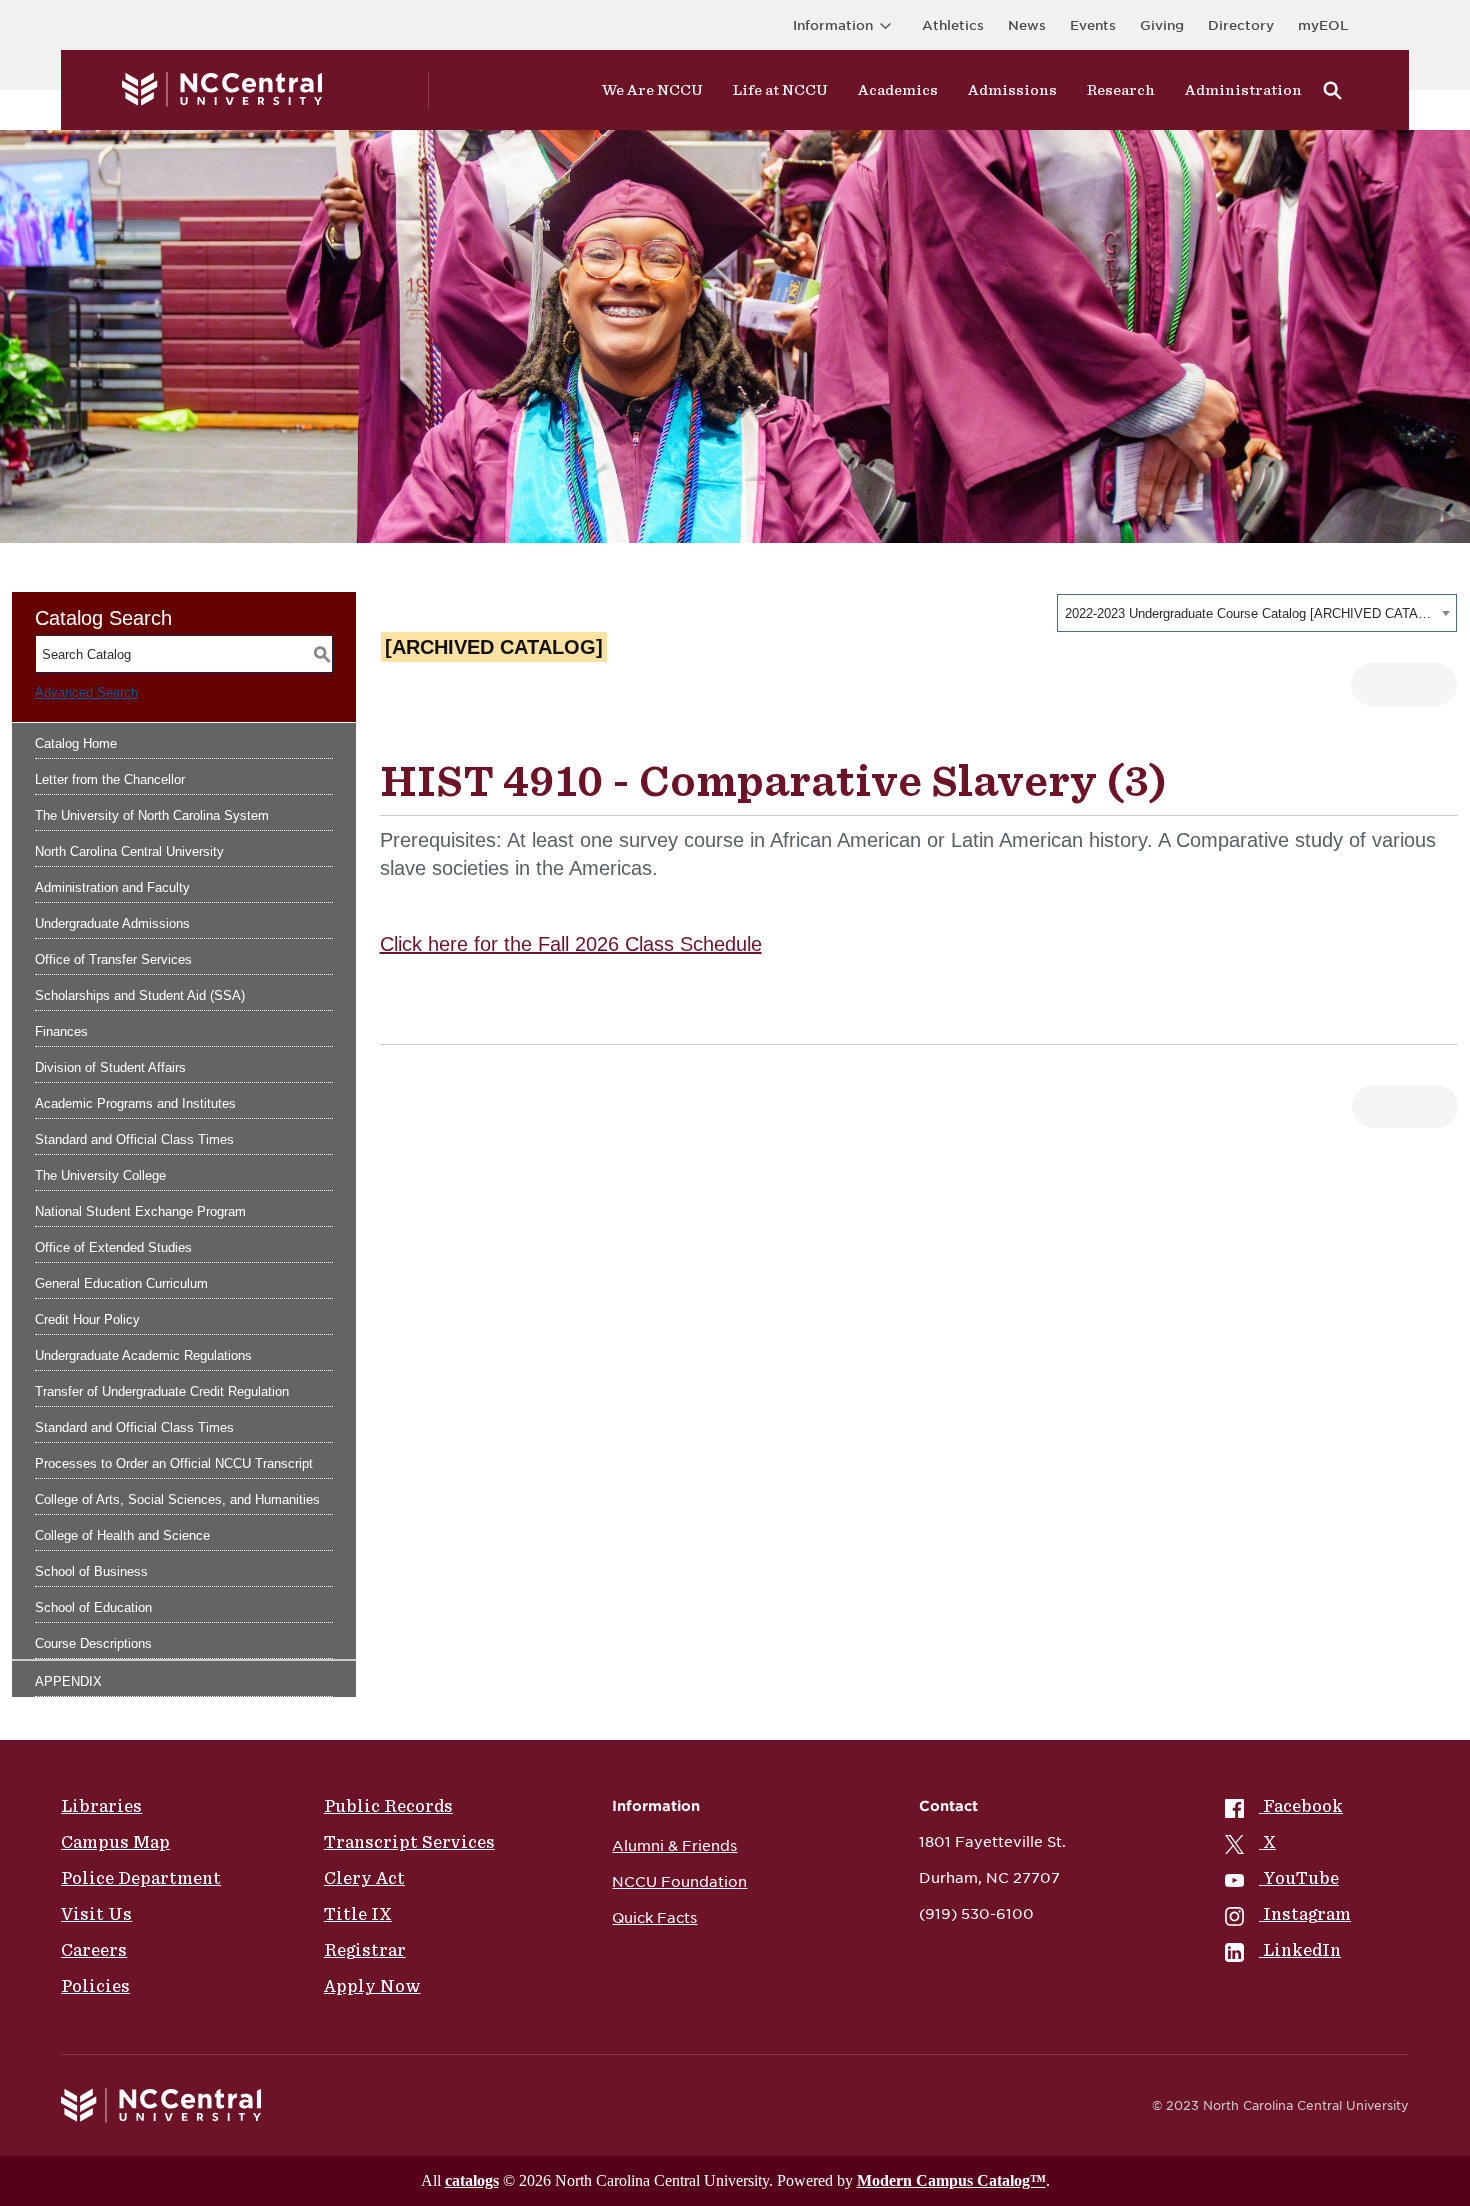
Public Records (388, 1806)
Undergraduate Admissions (112, 923)
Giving (1162, 25)
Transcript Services (409, 1842)
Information (833, 25)
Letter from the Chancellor (110, 779)
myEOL (1323, 25)
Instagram (1307, 1914)
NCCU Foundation (679, 1882)
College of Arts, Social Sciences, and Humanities (177, 1499)
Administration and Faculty (112, 887)
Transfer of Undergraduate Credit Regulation (162, 1391)
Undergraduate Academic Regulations (143, 1355)
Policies (95, 1986)
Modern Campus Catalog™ (951, 2180)
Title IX (358, 1914)
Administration (1243, 90)
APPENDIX (68, 1681)
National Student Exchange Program (140, 1211)
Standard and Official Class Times (134, 1139)
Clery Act (364, 1878)
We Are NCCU (652, 90)
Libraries (101, 1806)
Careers (94, 1950)
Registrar (365, 1950)
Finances (61, 1031)
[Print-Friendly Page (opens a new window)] (1382, 684)
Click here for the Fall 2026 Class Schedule (571, 944)
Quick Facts (654, 1918)
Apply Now (372, 1986)
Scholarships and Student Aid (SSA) (140, 995)
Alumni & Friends (674, 1846)
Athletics (953, 25)
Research (1121, 90)
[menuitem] (1288, 1806)
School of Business (91, 1571)
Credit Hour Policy (87, 1319)
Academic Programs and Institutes (135, 1103)
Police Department (141, 1878)
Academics (898, 90)
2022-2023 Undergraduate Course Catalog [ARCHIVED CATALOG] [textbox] (1250, 613)
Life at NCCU (780, 90)
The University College (100, 1175)
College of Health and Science (122, 1535)
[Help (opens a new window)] (1425, 684)
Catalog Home (76, 743)
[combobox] (1257, 613)
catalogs (472, 2180)
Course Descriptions (93, 1643)
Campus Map (115, 1842)
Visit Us (96, 1914)
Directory (1241, 25)
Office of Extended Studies (113, 1247)
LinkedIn (1302, 1950)
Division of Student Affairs (110, 1067)
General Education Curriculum (121, 1283)
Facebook (1303, 1806)
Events (1093, 25)
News (1027, 25)
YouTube (1301, 1878)
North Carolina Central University (129, 851)
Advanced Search (86, 692)
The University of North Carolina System (152, 815)
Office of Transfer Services (113, 959)
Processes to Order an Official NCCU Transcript (174, 1463)
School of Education (93, 1607)
